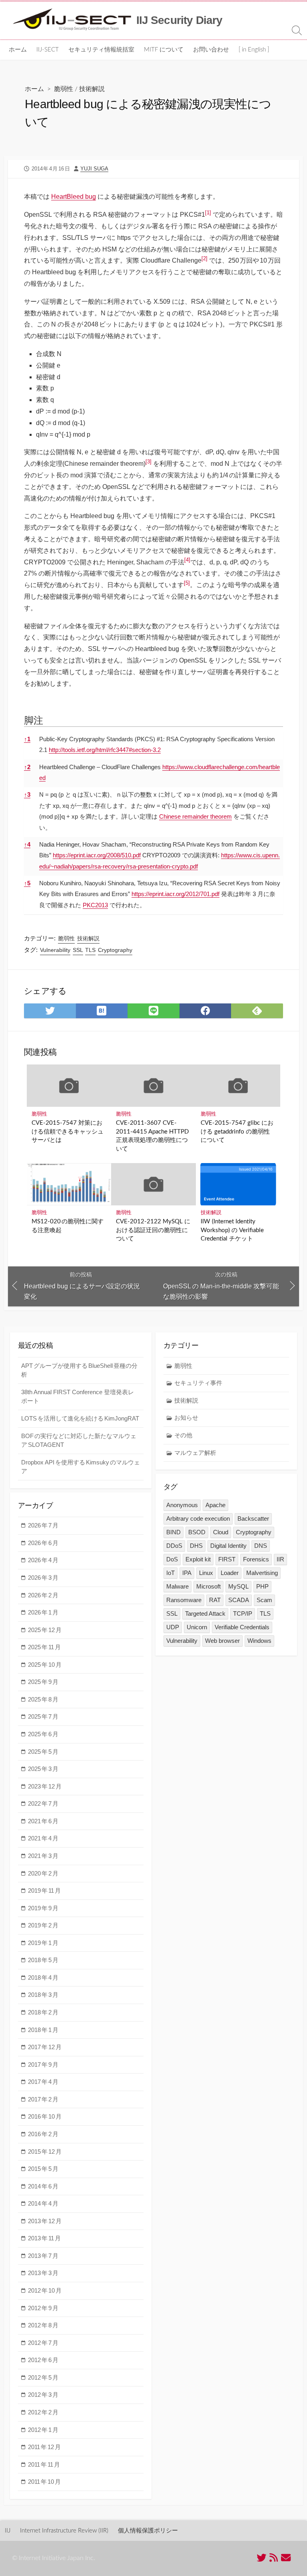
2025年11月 (44, 1647)
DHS (196, 1546)
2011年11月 (44, 2464)
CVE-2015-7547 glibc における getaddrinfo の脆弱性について (237, 1132)
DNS (261, 1546)
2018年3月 (43, 1995)
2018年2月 (43, 2012)
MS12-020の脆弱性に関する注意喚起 (68, 1226)
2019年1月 (43, 1943)
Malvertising (262, 1573)
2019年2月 (43, 1925)
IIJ (8, 2531)
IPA (187, 1573)
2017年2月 (43, 2099)
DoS (172, 1559)
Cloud (221, 1532)
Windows (259, 1641)
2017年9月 (43, 2065)
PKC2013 (95, 905)
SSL (78, 950)
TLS (90, 950)
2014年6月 (43, 2186)
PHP (262, 1586)
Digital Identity (228, 1546)
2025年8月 (43, 1699)
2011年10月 (44, 2482)
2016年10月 (45, 2116)
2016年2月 (43, 2134)
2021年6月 (43, 1821)
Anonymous (182, 1505)
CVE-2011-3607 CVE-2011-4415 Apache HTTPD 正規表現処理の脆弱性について (152, 1136)
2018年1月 (43, 2030)
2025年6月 (43, 1734)
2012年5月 (43, 2377)
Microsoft (208, 1586)
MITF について (164, 50)
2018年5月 (43, 1960)
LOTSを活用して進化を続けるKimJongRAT (80, 1418)
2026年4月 (43, 1560)
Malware (177, 1586)
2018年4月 (43, 1978)
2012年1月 (43, 2430)
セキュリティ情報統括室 (101, 50)
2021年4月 (43, 1838)
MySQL (238, 1586)
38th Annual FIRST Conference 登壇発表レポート (78, 1397)
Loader (230, 1573)
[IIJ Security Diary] (72, 20)
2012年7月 (43, 2343)
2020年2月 (43, 1873)
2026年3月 (43, 1578)
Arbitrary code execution (198, 1518)
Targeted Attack (205, 1613)
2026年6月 (43, 1543)
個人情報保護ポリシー (148, 2531)
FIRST (227, 1559)
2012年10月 (45, 2290)
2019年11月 (44, 1890)
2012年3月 (43, 2395)
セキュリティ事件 (198, 1383)
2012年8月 (43, 2325)
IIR (280, 1559)
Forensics (256, 1559)
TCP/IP (243, 1613)
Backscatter (253, 1518)
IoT (170, 1573)
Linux (206, 1573)
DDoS (174, 1546)
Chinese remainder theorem (195, 816)
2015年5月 (43, 2169)
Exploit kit (198, 1559)
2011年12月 (44, 2447)
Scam (264, 1600)
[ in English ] (254, 50)
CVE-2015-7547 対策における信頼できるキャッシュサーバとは (68, 1132)
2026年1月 (43, 1612)
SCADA (239, 1600)
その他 (183, 1435)
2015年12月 (45, 2152)
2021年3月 (43, 1856)
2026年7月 (43, 1525)
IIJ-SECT (48, 50)
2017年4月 (43, 2082)
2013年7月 (43, 2256)
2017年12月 (45, 2047)
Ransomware (184, 1600)
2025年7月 (43, 1716)
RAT (215, 1600)
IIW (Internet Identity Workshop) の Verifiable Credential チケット (232, 1230)
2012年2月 (43, 2412)
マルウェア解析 (195, 1453)
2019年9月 (43, 1908)
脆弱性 (64, 89)
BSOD (197, 1532)
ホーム (18, 50)
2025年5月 (43, 1752)
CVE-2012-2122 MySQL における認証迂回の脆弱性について (153, 1230)
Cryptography (115, 950)
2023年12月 (45, 1786)
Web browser (222, 1641)
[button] (208, 215)
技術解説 (92, 89)
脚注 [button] (34, 720)
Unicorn (197, 1627)
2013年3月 (43, 2273)
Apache (215, 1505)
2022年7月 (43, 1803)
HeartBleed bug (74, 197)
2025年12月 (45, 1630)
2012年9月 (43, 2308)
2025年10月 (45, 1665)
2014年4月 (43, 2203)
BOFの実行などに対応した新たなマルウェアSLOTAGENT (79, 1440)
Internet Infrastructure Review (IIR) (64, 2531)
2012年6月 (43, 2360)
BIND (173, 1532)
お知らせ (186, 1418)
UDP (173, 1627)
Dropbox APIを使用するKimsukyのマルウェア (81, 1467)
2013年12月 (45, 2221)
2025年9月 (43, 1682)
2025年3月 (43, 1769)
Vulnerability (55, 950)
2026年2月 (43, 1595)
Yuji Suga (94, 169)
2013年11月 (44, 2238)
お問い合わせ (211, 50)
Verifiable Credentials (242, 1627)
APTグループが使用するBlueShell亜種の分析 (79, 1370)
